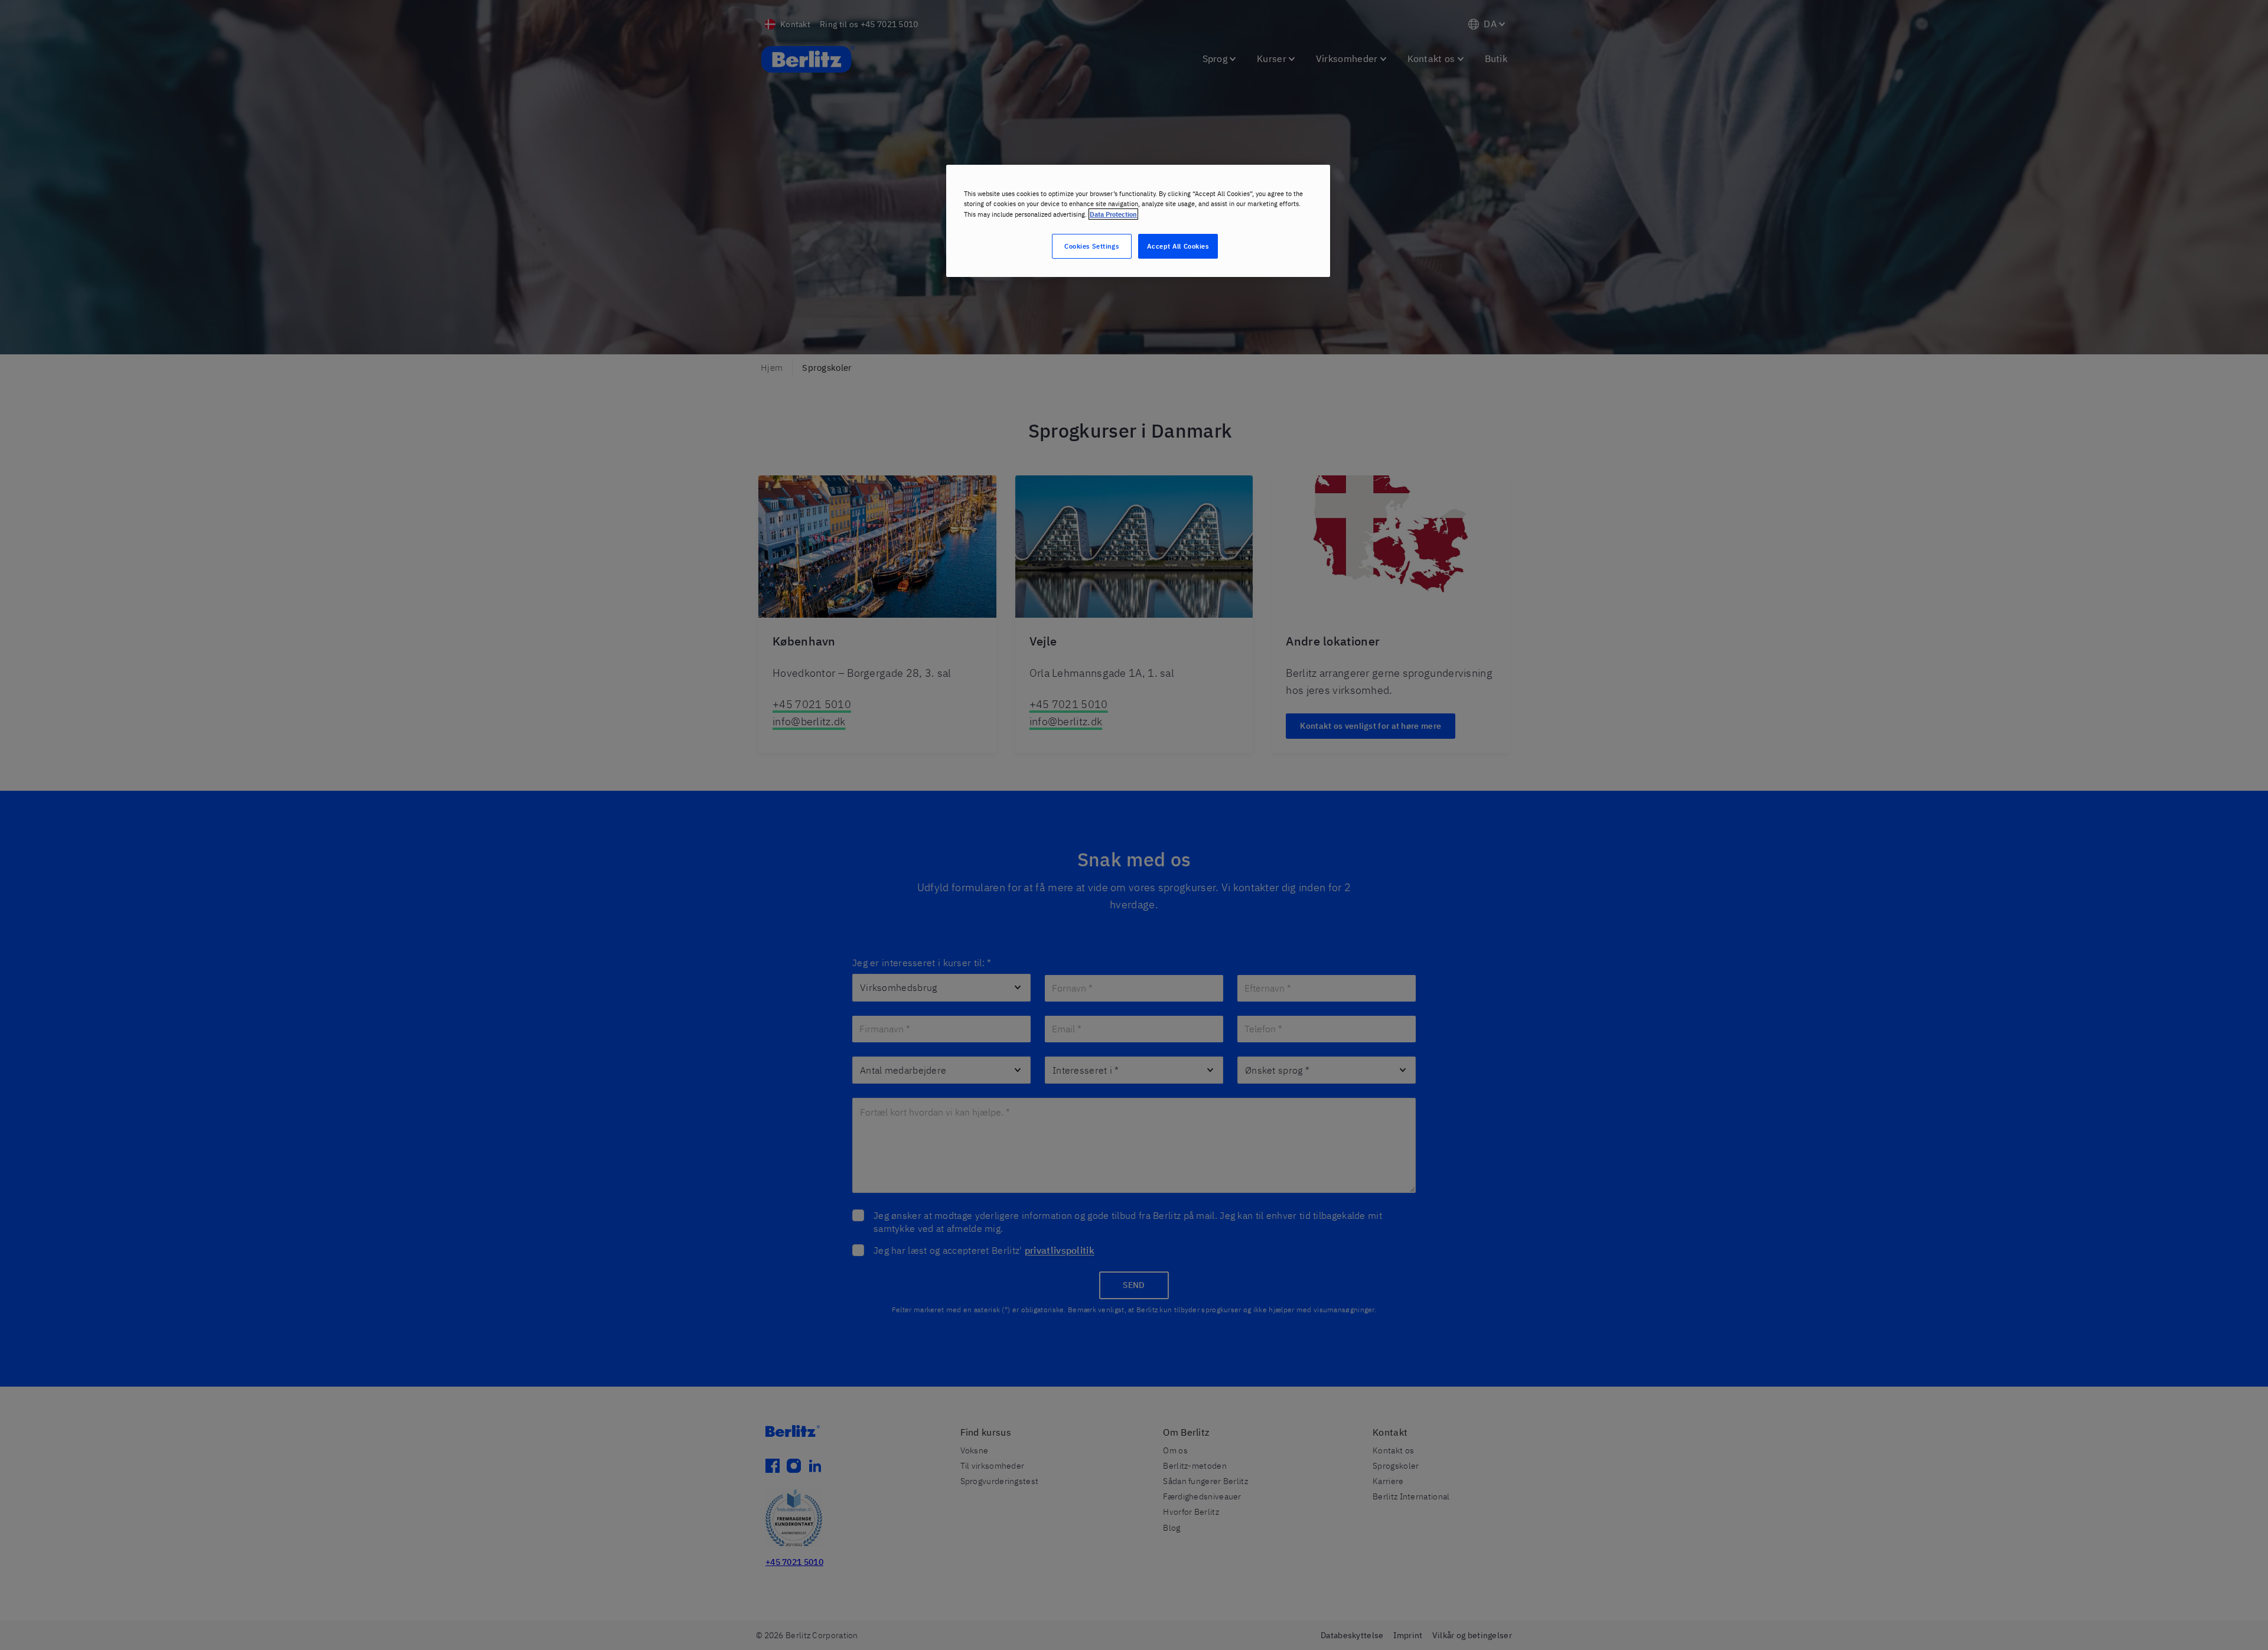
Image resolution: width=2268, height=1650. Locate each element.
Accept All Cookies (1178, 246)
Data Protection (1113, 214)
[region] (1138, 221)
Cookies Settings (1091, 246)
